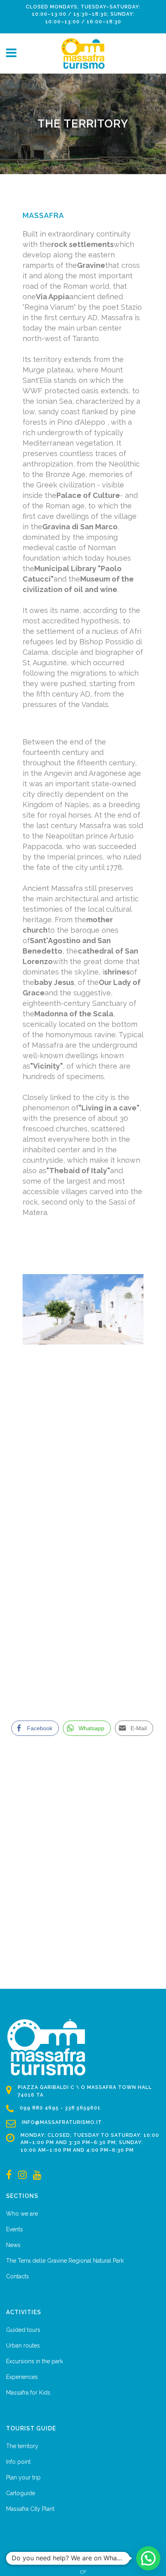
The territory (22, 2446)
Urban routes (23, 2346)
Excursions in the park (34, 2361)
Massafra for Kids (28, 2393)
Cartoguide (21, 2493)
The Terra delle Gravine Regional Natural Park (65, 2261)
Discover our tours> (66, 1610)
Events (15, 2229)
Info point (18, 2462)
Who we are (22, 2214)
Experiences (22, 2377)
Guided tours (23, 2330)
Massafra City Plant (30, 2509)
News (13, 2245)
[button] (148, 2558)
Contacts (18, 2276)
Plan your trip (23, 2477)
